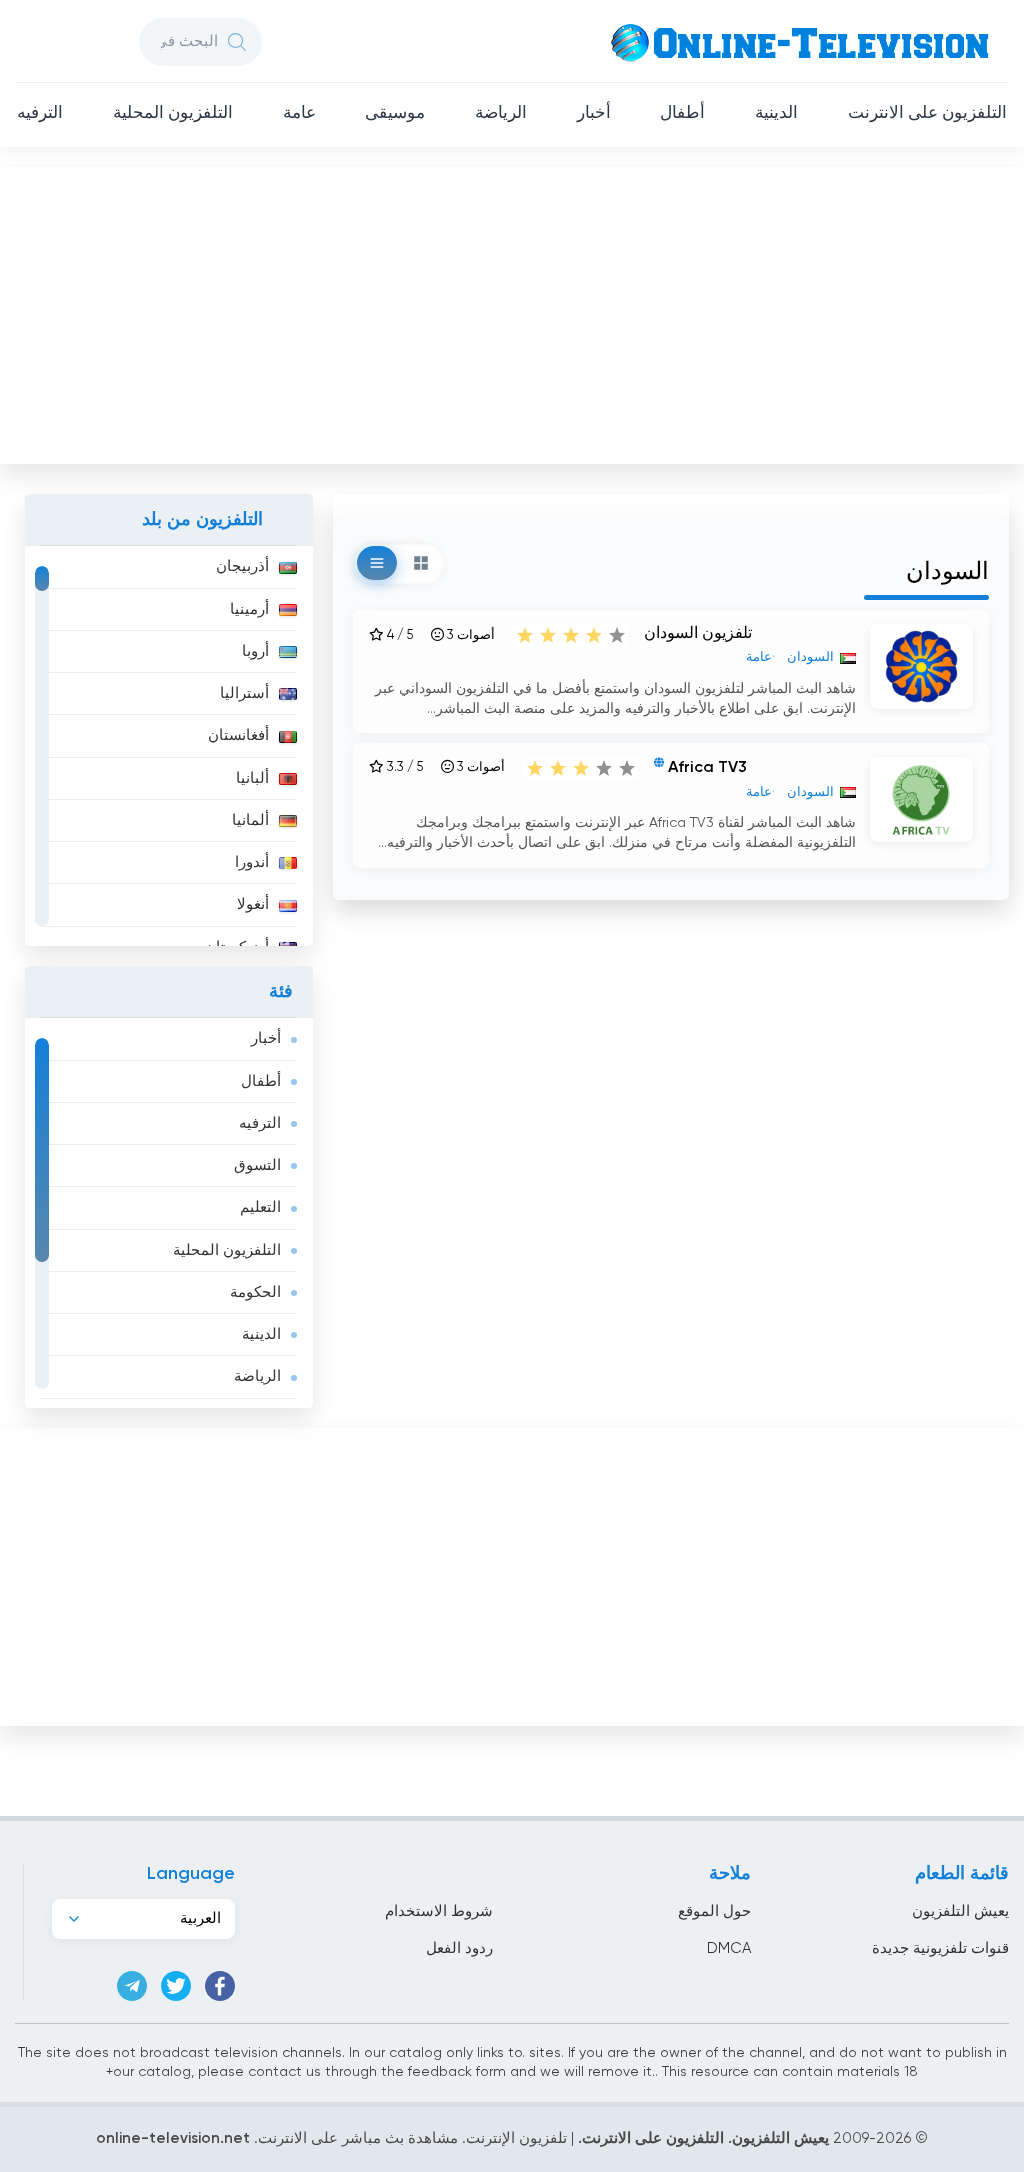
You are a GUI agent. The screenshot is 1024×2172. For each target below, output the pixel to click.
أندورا (252, 862)
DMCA (729, 1948)
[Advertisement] (510, 311)
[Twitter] (176, 1986)
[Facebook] (220, 1986)
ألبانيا (252, 778)
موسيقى (395, 113)
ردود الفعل (459, 1948)
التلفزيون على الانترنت (927, 113)
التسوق (257, 1165)
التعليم (260, 1207)
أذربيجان (242, 566)
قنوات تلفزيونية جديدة (940, 1948)
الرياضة (501, 113)
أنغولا (253, 904)
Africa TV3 (707, 769)
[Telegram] (132, 1986)
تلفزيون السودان (698, 634)
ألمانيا (250, 820)
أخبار (594, 113)
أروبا (255, 651)
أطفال (682, 113)
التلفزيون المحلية (173, 113)
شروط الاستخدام (439, 1911)
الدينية (776, 113)
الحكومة (255, 1292)
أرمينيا (249, 609)
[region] (169, 746)
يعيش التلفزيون (960, 1911)
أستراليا (244, 693)
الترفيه (40, 113)
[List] (377, 563)
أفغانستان (238, 735)
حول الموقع (714, 1911)
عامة (299, 113)
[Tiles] (421, 563)
